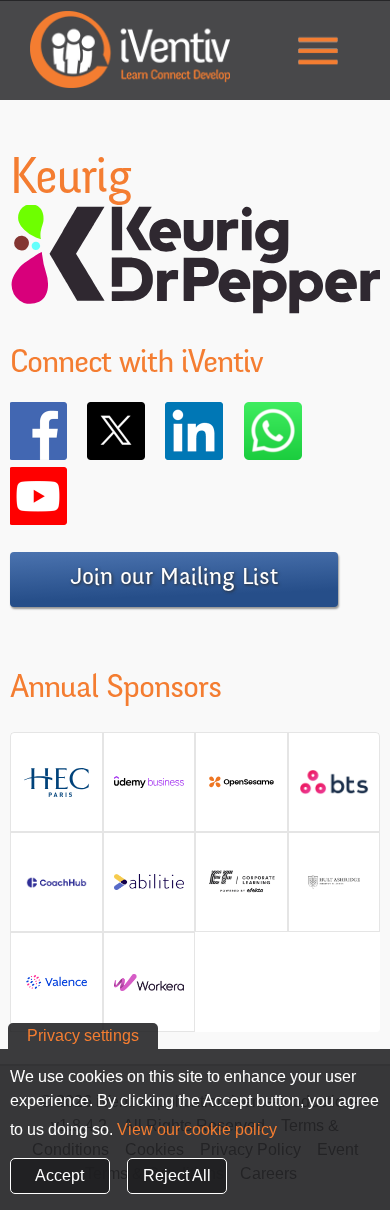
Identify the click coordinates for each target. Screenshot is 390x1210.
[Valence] (56, 989)
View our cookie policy (197, 1129)
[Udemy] (149, 789)
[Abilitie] (149, 889)
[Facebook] (67, 431)
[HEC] (56, 789)
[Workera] (149, 989)
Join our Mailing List (174, 579)
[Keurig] (195, 301)
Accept (59, 1175)
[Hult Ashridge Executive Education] (334, 889)
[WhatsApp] (302, 431)
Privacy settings (83, 1035)
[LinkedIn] (223, 431)
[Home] (130, 49)
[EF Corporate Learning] (241, 889)
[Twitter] (145, 431)
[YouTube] (67, 496)
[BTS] (334, 789)
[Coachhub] (56, 889)
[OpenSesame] (241, 789)
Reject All (177, 1175)
